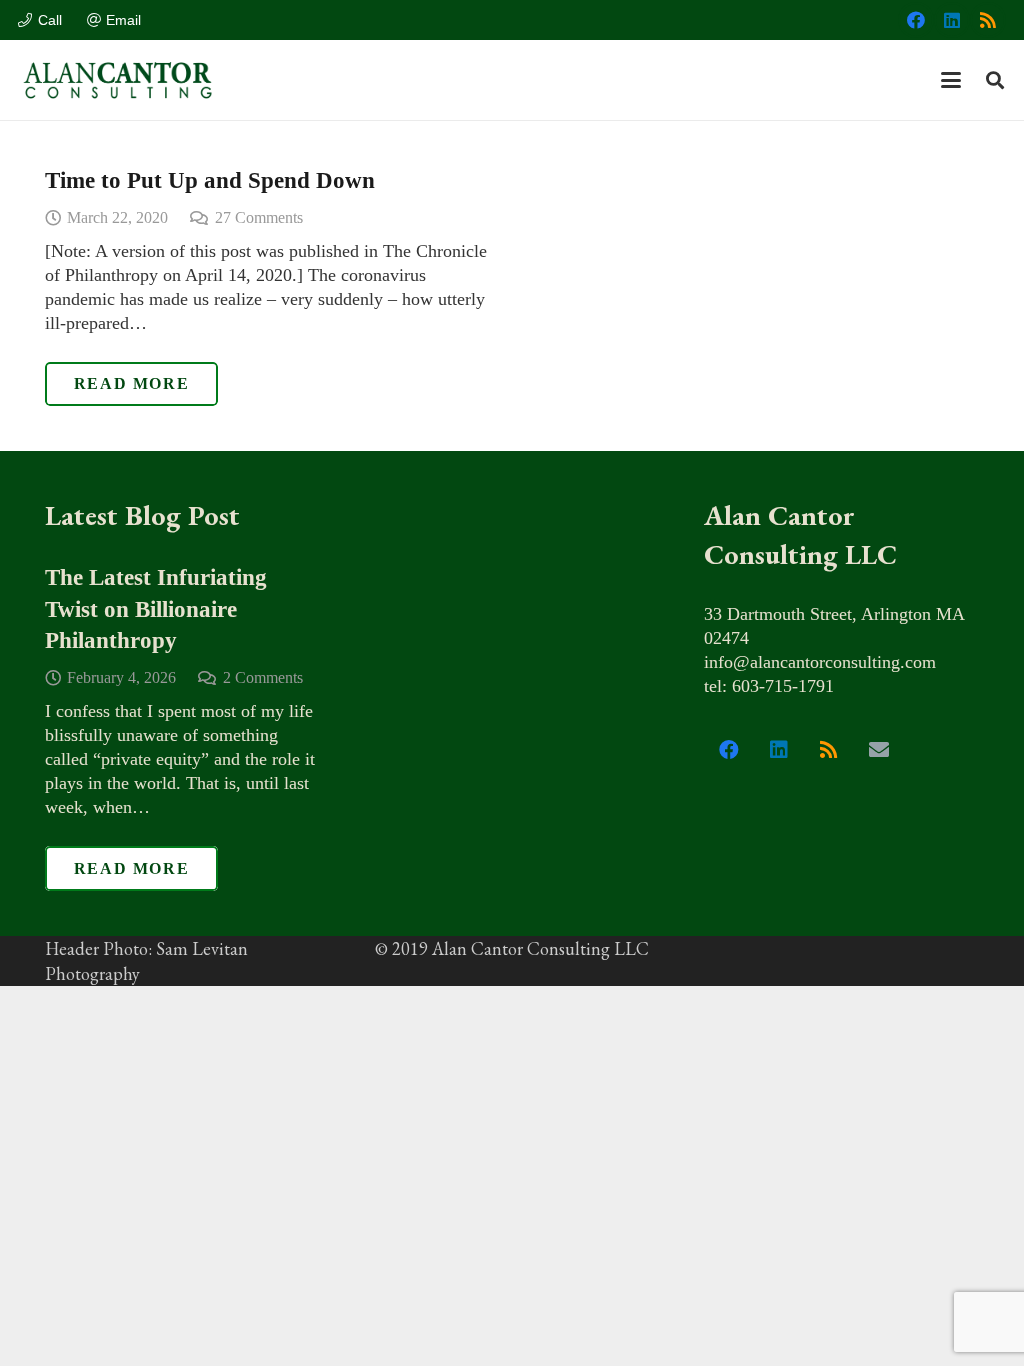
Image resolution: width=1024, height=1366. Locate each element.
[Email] (879, 750)
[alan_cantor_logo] (118, 80)
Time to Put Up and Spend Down (210, 180)
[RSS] (988, 20)
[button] (951, 80)
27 (259, 218)
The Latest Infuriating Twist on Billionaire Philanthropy (156, 609)
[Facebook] (916, 20)
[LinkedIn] (952, 20)
